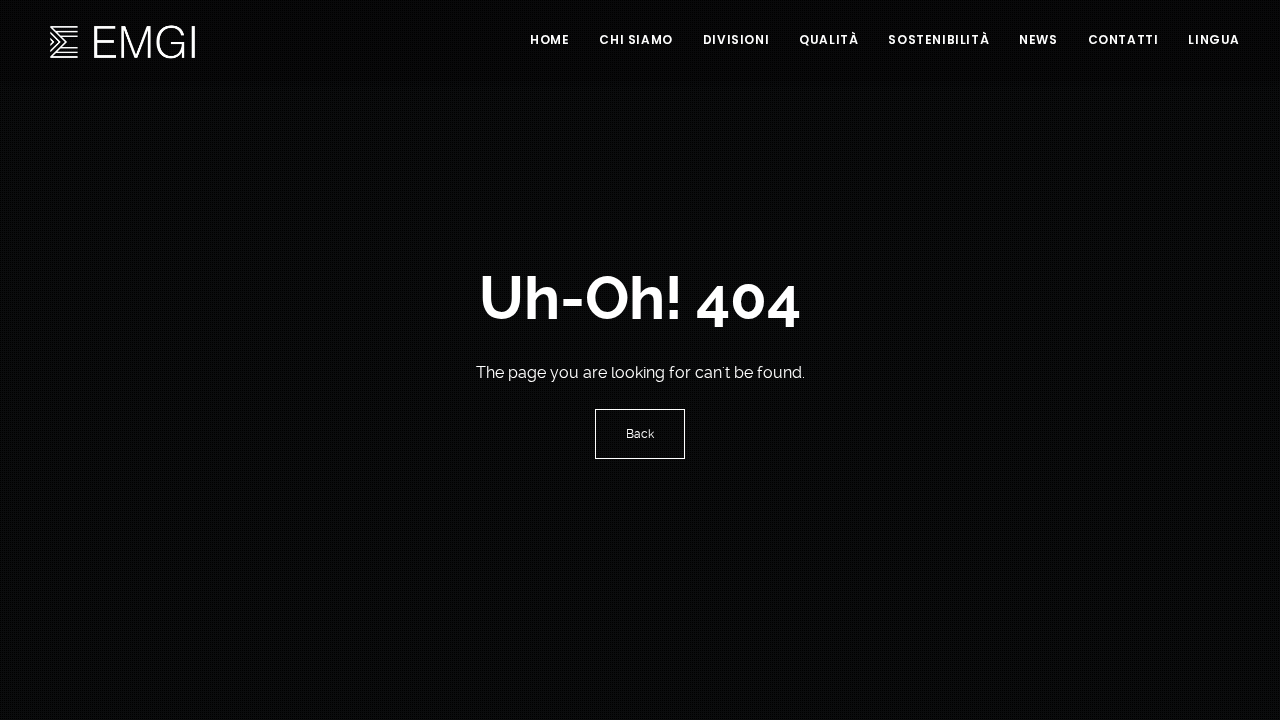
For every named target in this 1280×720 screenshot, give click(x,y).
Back (640, 434)
